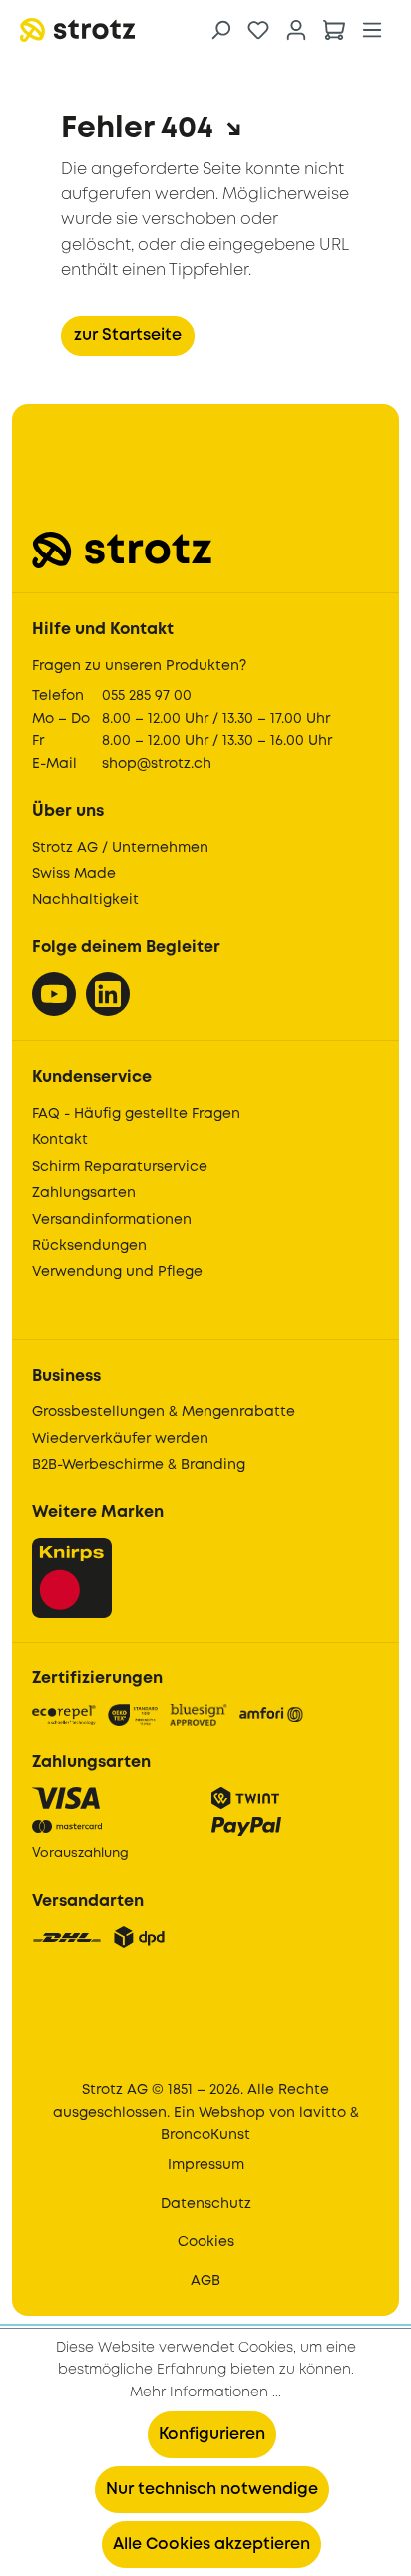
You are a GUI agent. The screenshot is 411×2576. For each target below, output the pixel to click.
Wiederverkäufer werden (120, 1439)
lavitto (323, 2113)
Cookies (206, 2242)
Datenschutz (206, 2204)
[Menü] (372, 30)
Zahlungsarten (84, 1193)
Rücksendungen (89, 1246)
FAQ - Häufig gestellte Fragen (136, 1114)
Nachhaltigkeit (85, 900)
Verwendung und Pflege (117, 1272)
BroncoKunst (205, 2135)
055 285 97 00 (147, 696)
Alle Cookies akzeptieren (211, 2545)
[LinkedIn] (108, 994)
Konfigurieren (212, 2435)
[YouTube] (54, 994)
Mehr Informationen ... (205, 2392)
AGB (205, 2281)
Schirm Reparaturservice (120, 1167)
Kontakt (60, 1140)
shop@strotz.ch (157, 764)
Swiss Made (74, 874)
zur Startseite (128, 336)
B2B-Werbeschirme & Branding (139, 1465)
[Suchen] (220, 30)
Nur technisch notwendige (212, 2490)
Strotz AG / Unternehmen (120, 848)
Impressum (206, 2165)
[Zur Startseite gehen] (120, 30)
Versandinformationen (112, 1220)
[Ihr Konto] (296, 30)
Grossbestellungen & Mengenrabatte (164, 1412)
